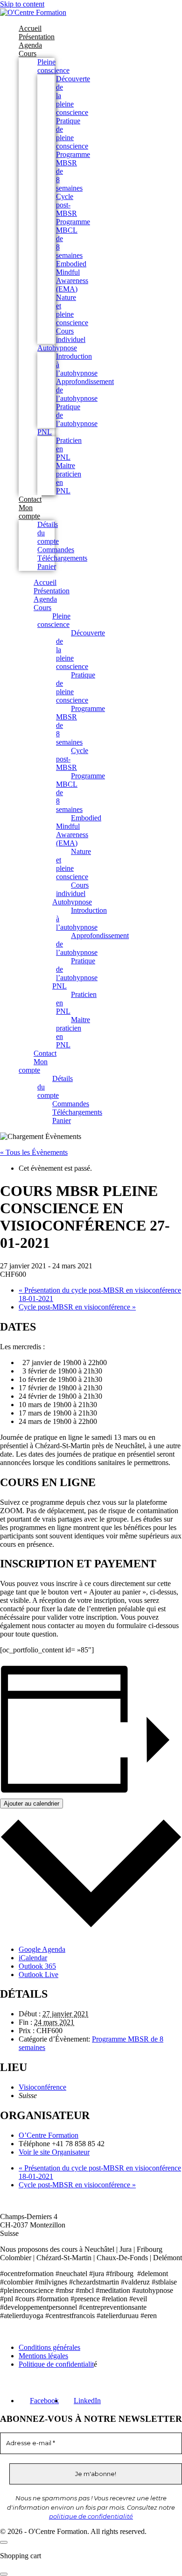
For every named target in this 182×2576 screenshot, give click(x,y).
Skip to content (22, 4)
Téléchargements (62, 558)
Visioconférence (42, 2087)
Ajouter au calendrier (31, 1804)
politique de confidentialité (91, 2516)
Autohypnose (57, 348)
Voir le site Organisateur (54, 2152)
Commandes (56, 550)
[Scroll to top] (4, 2542)
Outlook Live (38, 1975)
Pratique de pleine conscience (72, 133)
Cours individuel (71, 335)
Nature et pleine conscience (72, 310)
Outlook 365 (37, 1966)
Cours (28, 53)
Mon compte (29, 512)
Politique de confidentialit (56, 2364)
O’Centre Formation (49, 2135)
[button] (4, 2574)
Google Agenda (42, 1949)
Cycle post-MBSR (66, 205)
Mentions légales (43, 2356)
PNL (45, 432)
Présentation (37, 37)
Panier (47, 566)
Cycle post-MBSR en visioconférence (77, 1307)
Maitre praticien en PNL (73, 1032)
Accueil (30, 28)
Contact (30, 499)
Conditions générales (49, 2347)
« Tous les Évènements (34, 1152)
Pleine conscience (53, 66)
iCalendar (33, 1958)
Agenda (30, 45)
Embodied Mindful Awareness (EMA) (72, 276)
